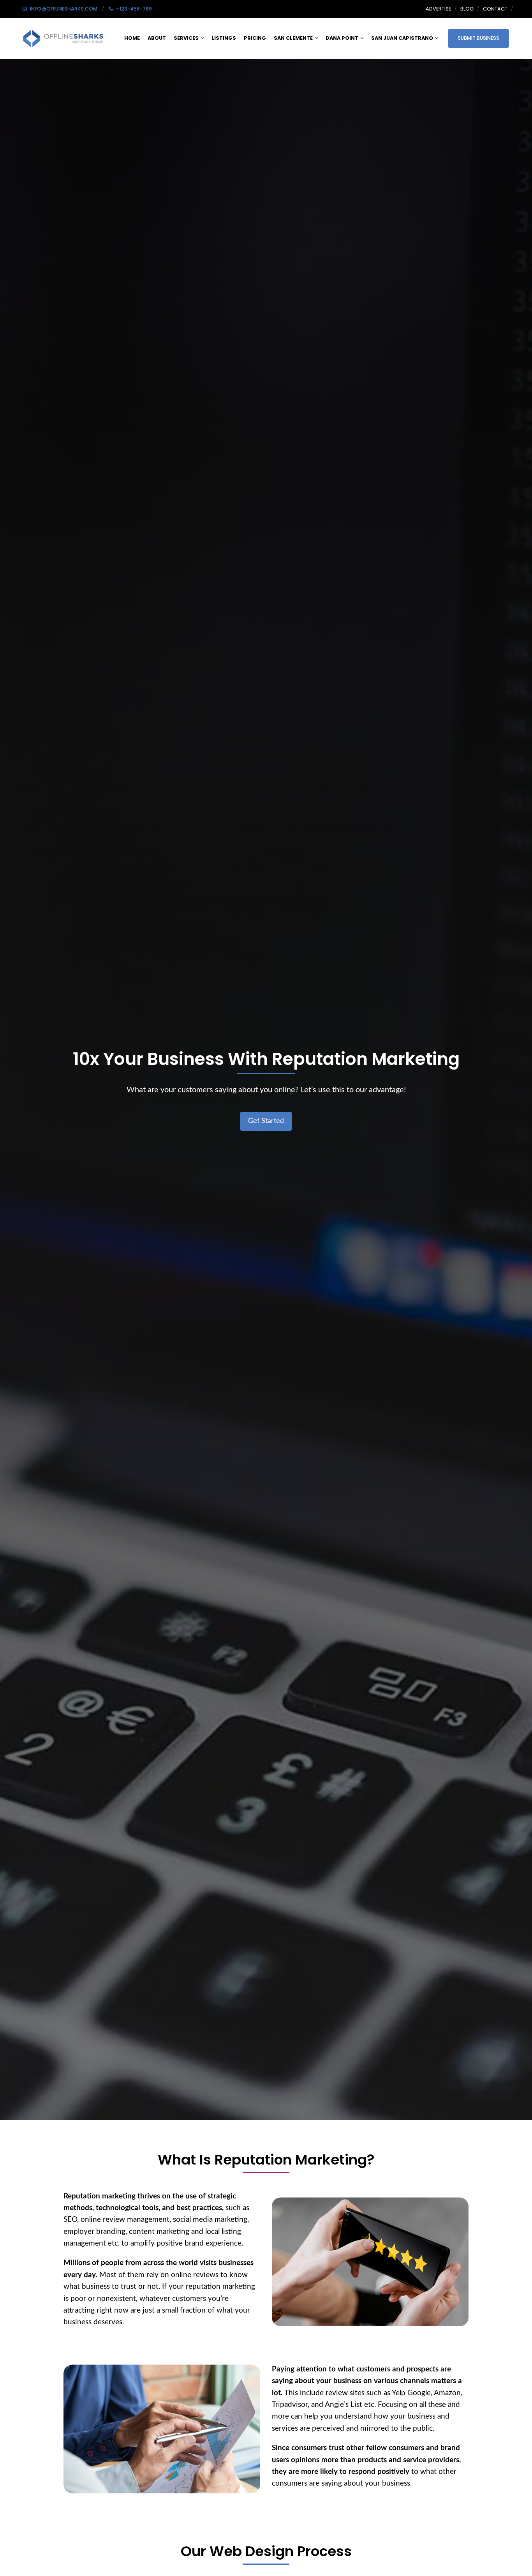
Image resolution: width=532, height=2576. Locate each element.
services (186, 38)
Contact (495, 9)
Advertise (438, 9)
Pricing (255, 38)
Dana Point (342, 38)
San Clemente (293, 38)
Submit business (478, 38)
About (157, 38)
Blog (467, 9)
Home (132, 38)
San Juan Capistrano (402, 38)
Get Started (266, 1121)
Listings (224, 38)
